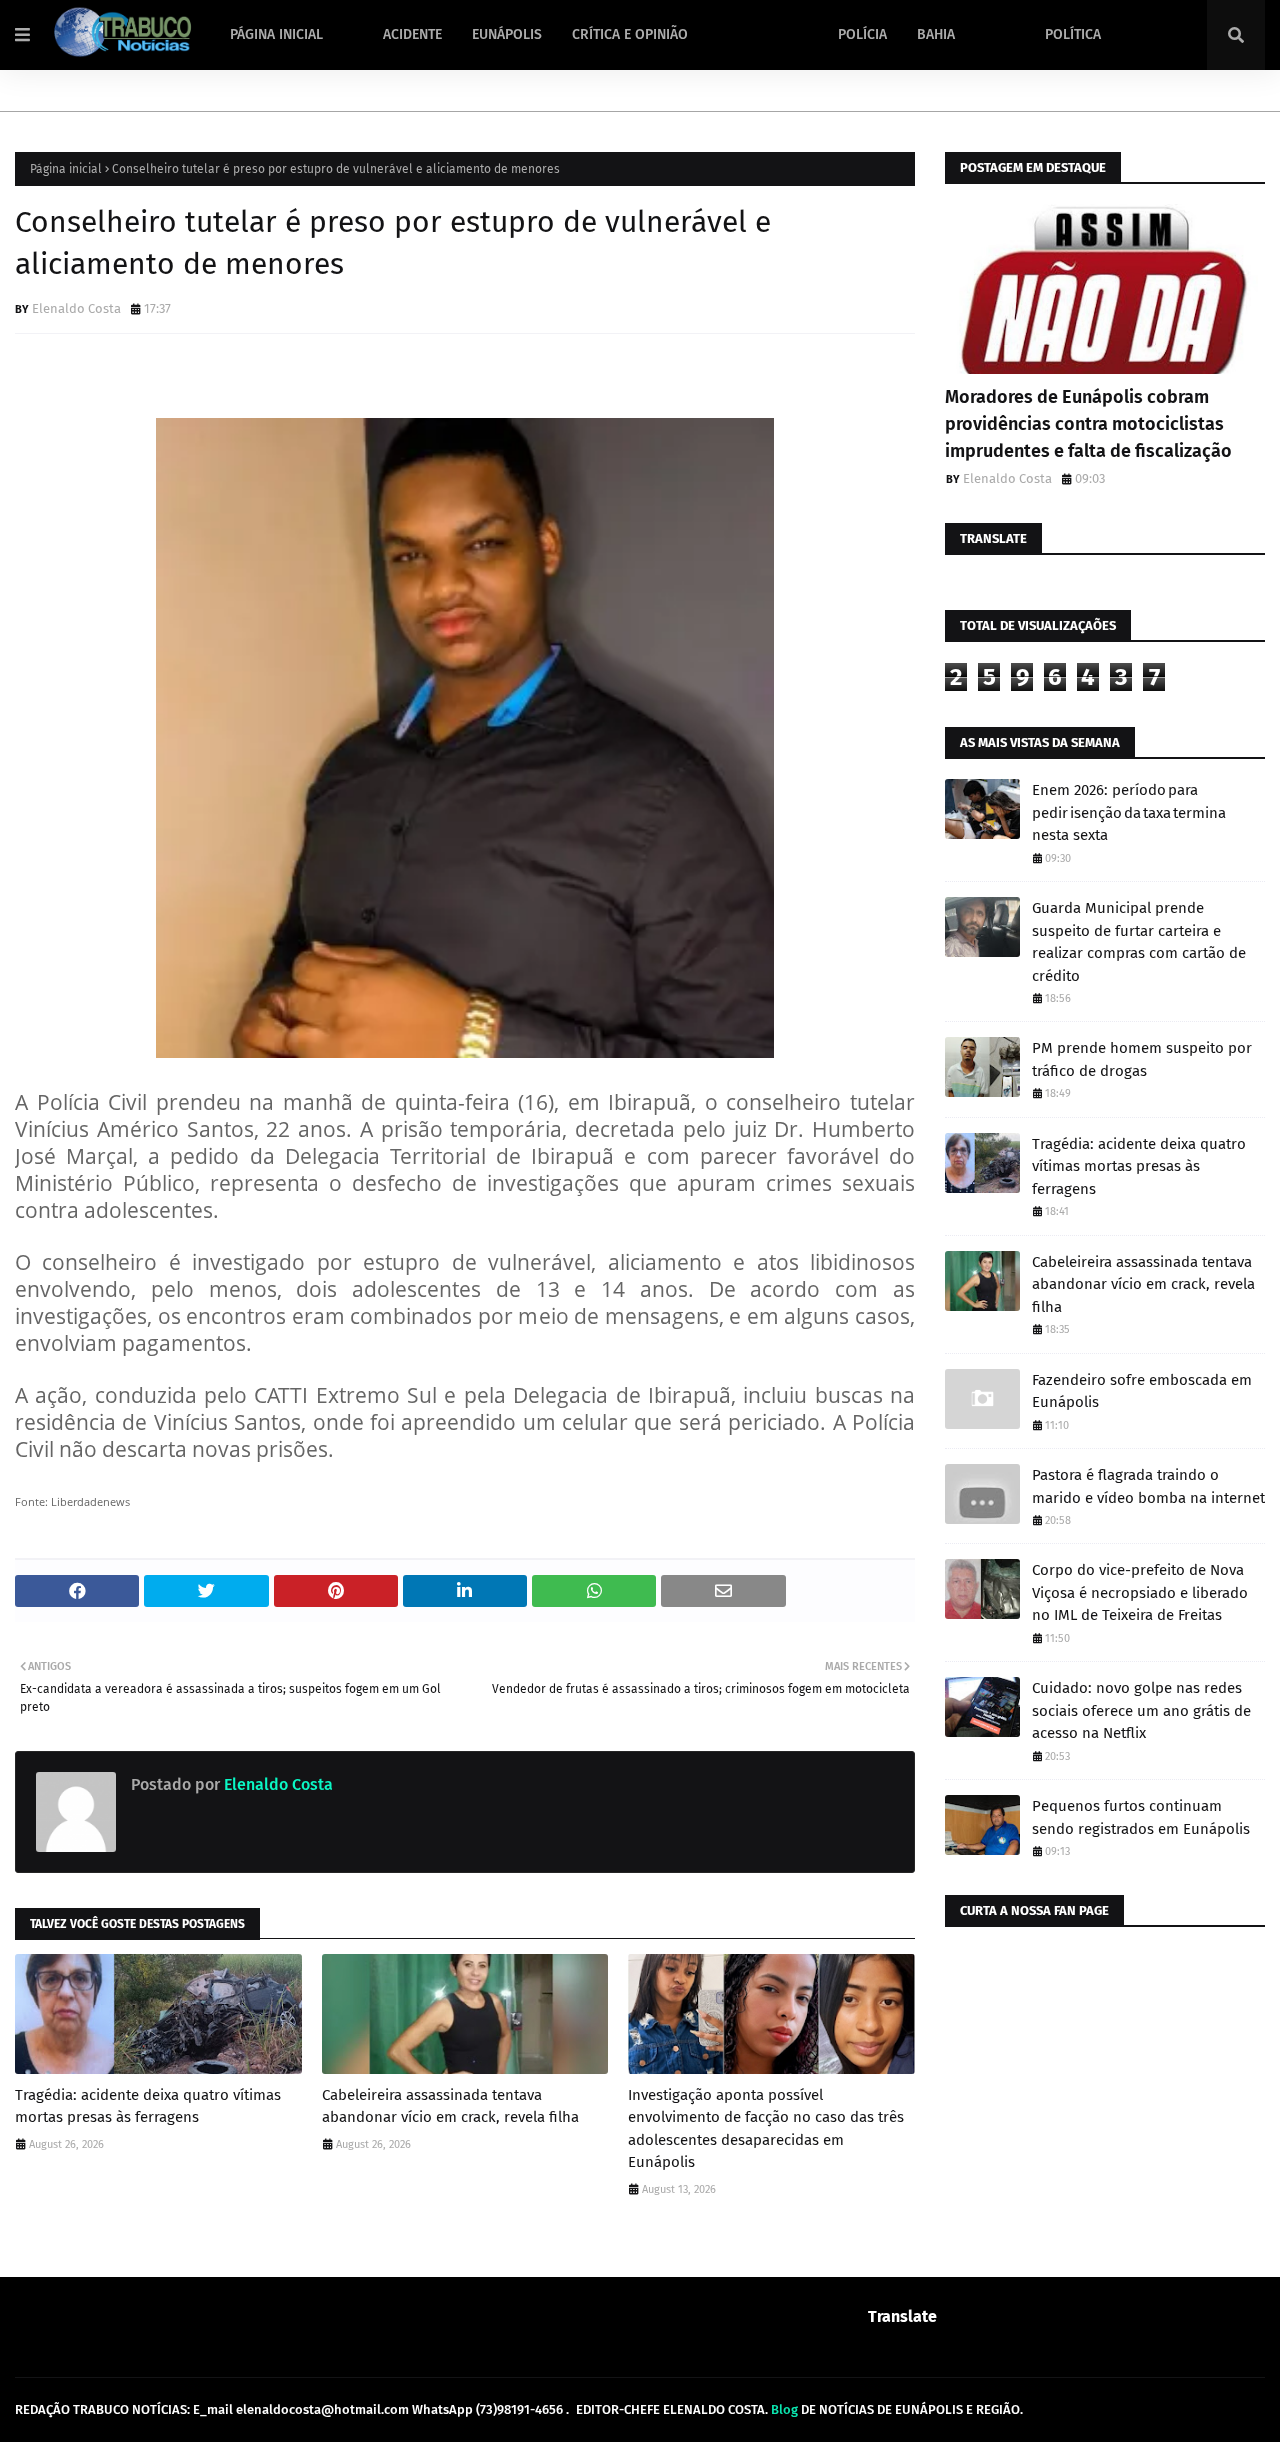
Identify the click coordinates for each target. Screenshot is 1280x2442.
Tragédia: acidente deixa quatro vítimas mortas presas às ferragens (148, 2106)
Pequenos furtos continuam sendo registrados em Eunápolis (1141, 1817)
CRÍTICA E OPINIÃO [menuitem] (630, 34)
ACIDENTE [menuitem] (412, 34)
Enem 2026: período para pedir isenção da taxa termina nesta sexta (1129, 812)
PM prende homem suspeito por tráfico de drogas (1142, 1059)
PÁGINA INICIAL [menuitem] (276, 34)
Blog (784, 2409)
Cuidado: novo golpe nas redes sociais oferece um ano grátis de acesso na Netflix (1141, 1710)
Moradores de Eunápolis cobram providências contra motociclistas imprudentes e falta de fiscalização (1088, 424)
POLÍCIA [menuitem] (862, 34)
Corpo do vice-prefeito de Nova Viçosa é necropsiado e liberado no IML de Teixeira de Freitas (1140, 1592)
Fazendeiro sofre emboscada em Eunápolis (1142, 1391)
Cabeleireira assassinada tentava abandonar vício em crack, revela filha (450, 2106)
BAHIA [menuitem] (936, 34)
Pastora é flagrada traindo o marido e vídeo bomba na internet (1148, 1486)
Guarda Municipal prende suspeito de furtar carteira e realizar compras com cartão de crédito (1139, 942)
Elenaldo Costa (76, 308)
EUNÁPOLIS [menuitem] (507, 34)
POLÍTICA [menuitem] (1073, 34)
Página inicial (66, 169)
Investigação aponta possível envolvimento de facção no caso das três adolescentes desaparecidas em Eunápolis (766, 2129)
